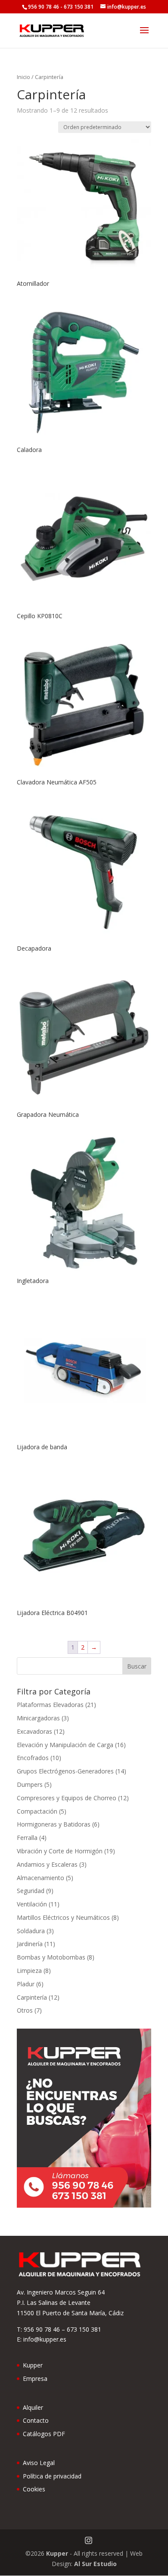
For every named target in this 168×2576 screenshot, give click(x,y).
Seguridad (31, 1891)
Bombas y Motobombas (51, 1957)
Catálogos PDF (44, 2434)
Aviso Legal (39, 2463)
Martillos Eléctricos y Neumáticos (63, 1917)
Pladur (26, 1984)
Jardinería (30, 1944)
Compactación (37, 1811)
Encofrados (33, 1758)
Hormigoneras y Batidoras (54, 1824)
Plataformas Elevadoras (50, 1705)
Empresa (35, 2378)
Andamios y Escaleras (47, 1864)
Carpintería (32, 1997)
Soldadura (31, 1931)
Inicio (23, 77)
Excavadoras (34, 1731)
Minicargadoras (38, 1718)
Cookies (34, 2489)
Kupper (33, 2365)
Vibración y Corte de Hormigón (60, 1851)
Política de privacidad (52, 2476)
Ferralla (27, 1838)
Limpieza (29, 1971)
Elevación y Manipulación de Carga (65, 1745)
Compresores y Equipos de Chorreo (67, 1798)
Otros (25, 2010)
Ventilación (32, 1904)
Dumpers (30, 1784)
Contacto (36, 2420)
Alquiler (33, 2407)
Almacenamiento (40, 1878)
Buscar (137, 1666)
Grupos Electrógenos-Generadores (65, 1771)
